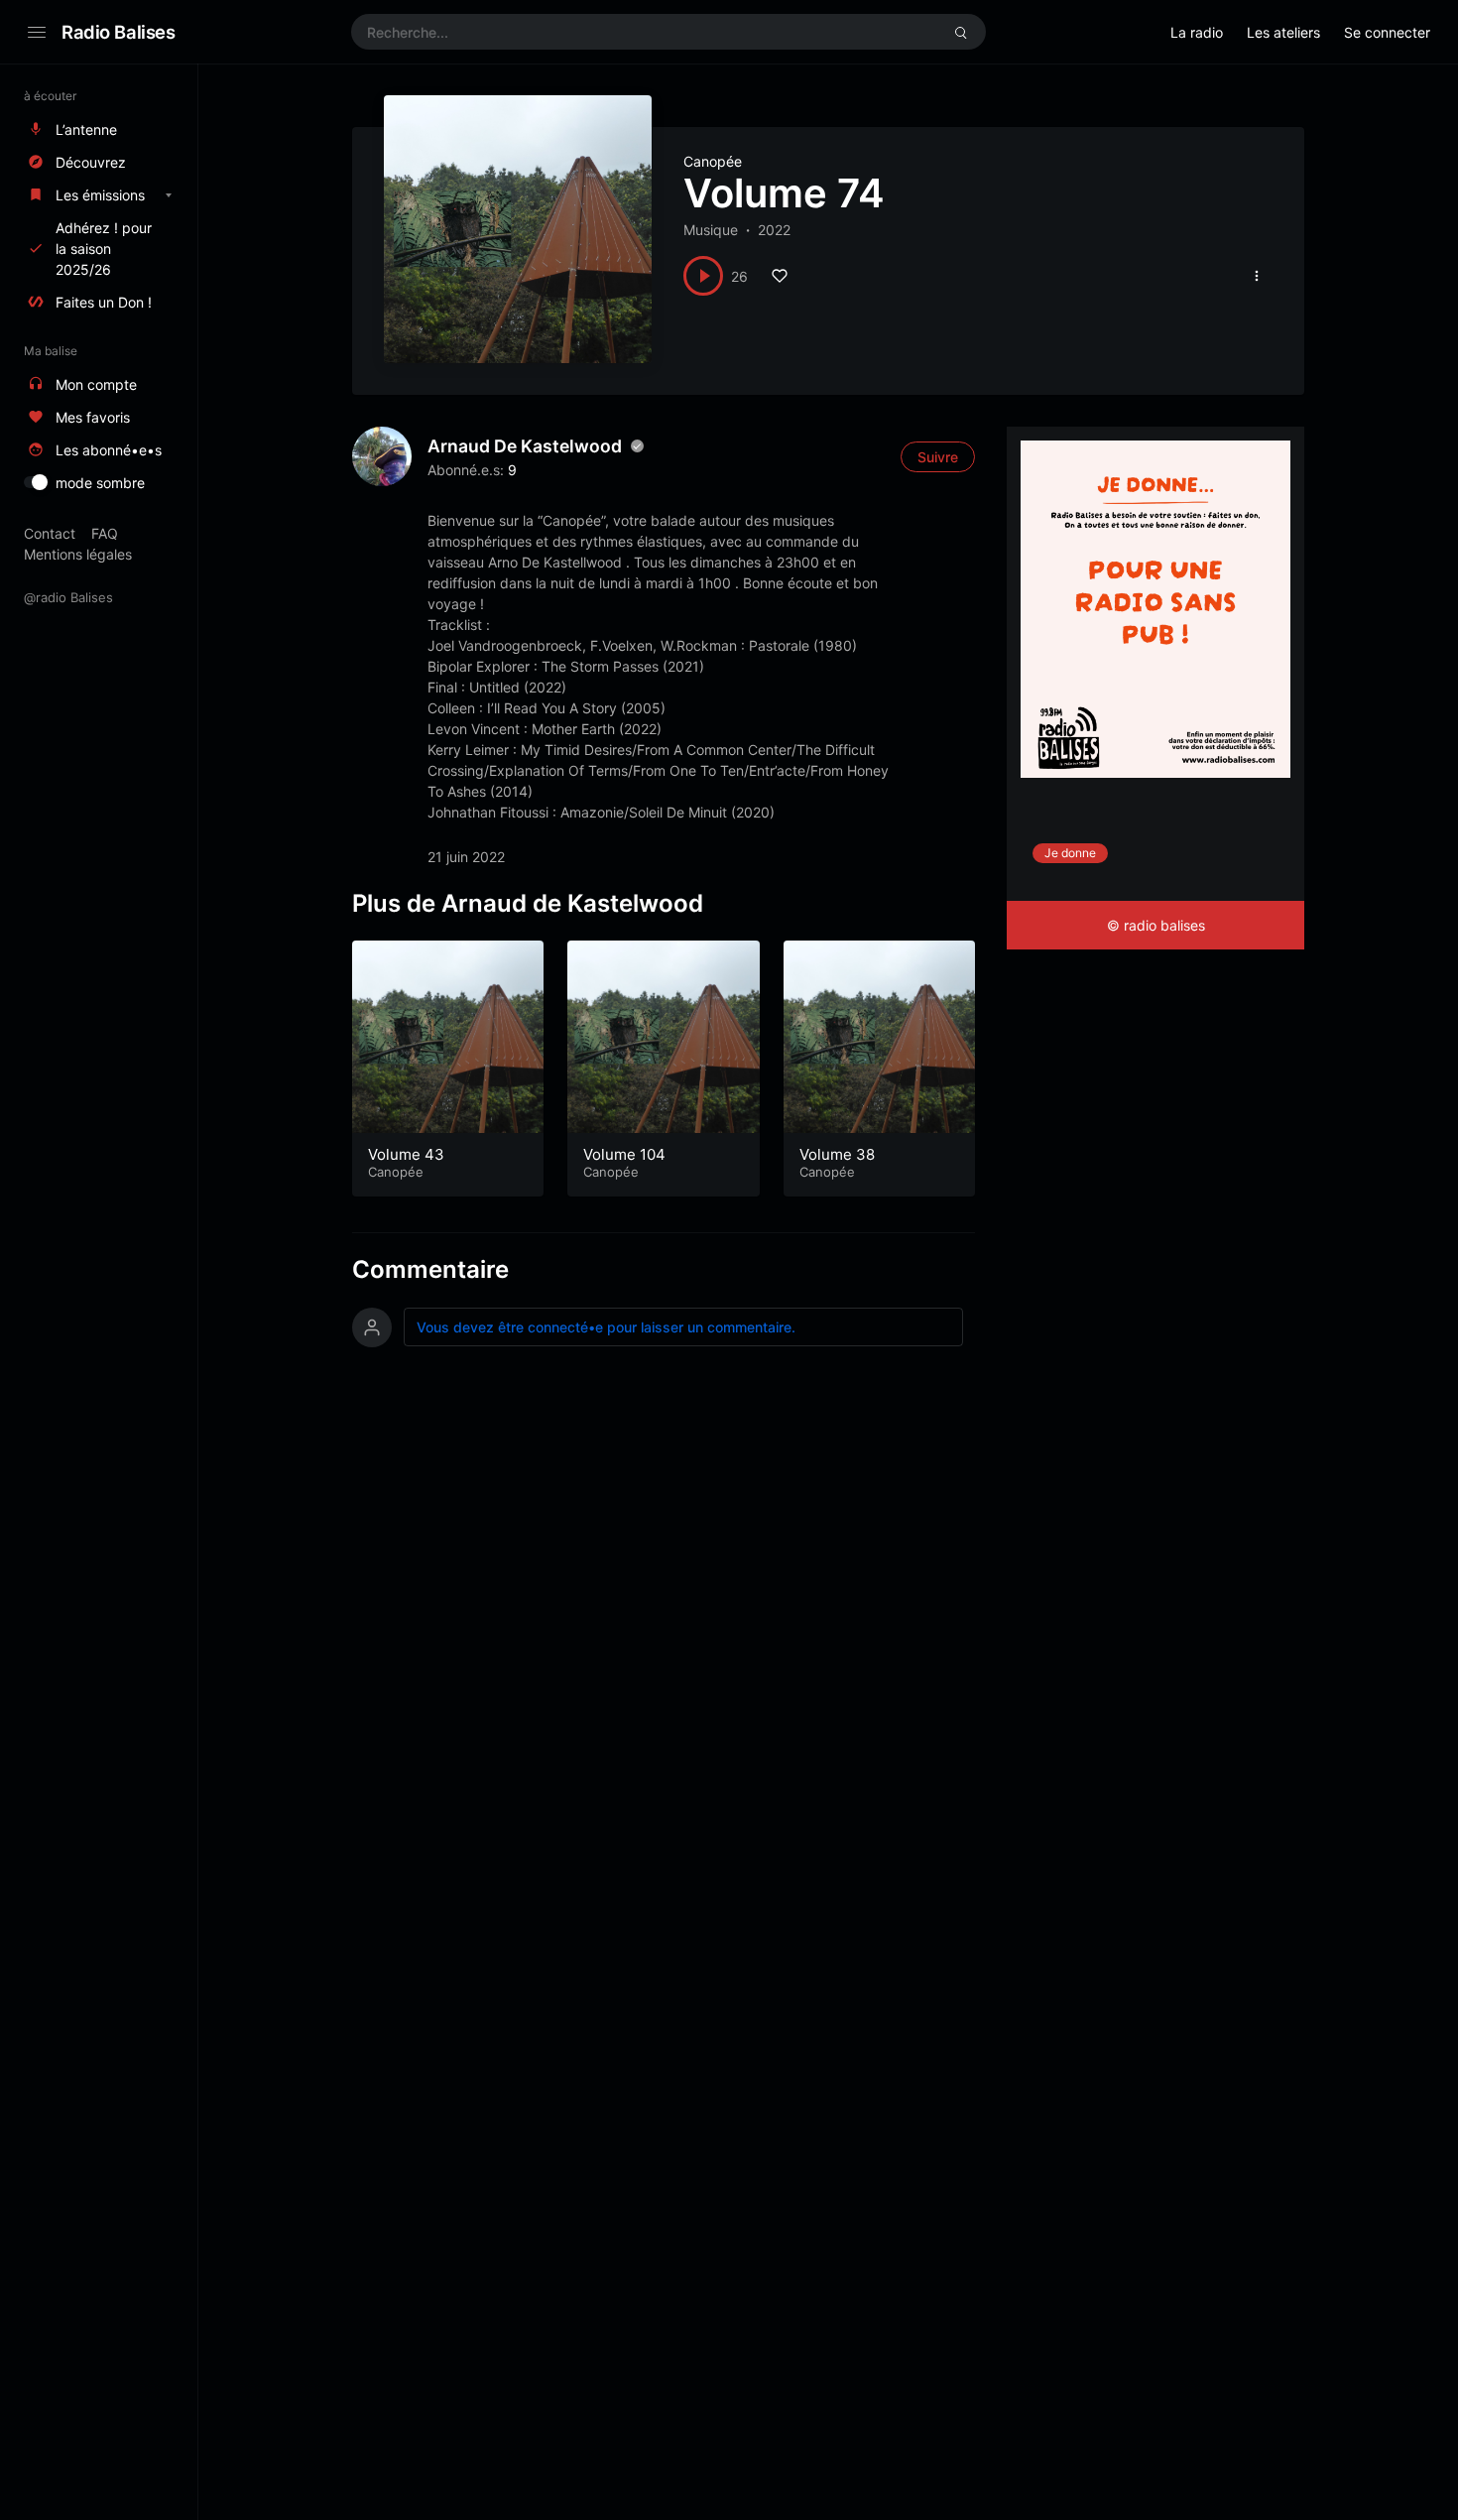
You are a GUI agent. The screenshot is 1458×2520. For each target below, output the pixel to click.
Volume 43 (406, 1154)
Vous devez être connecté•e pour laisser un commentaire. (606, 1327)
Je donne (1070, 853)
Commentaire (430, 1269)
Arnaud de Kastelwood (525, 446)
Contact (50, 533)
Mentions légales (78, 554)
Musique (711, 230)
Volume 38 (837, 1154)
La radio (1197, 32)
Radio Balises (119, 32)
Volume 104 (624, 1154)
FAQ (105, 533)
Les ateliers (1283, 32)
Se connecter (1387, 32)
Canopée (713, 161)
